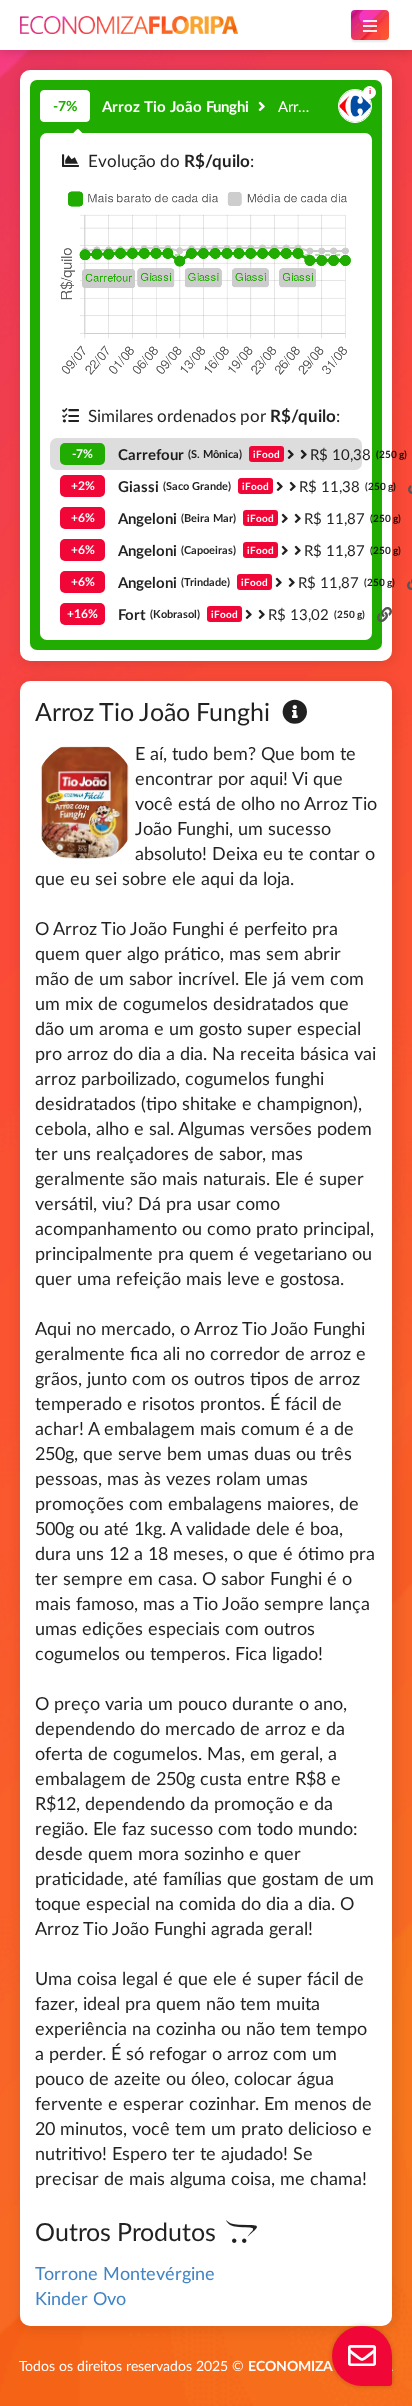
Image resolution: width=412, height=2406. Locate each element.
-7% (65, 105)
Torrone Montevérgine (125, 2273)
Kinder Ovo (80, 2298)
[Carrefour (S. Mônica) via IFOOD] (355, 106)
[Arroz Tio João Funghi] (263, 106)
